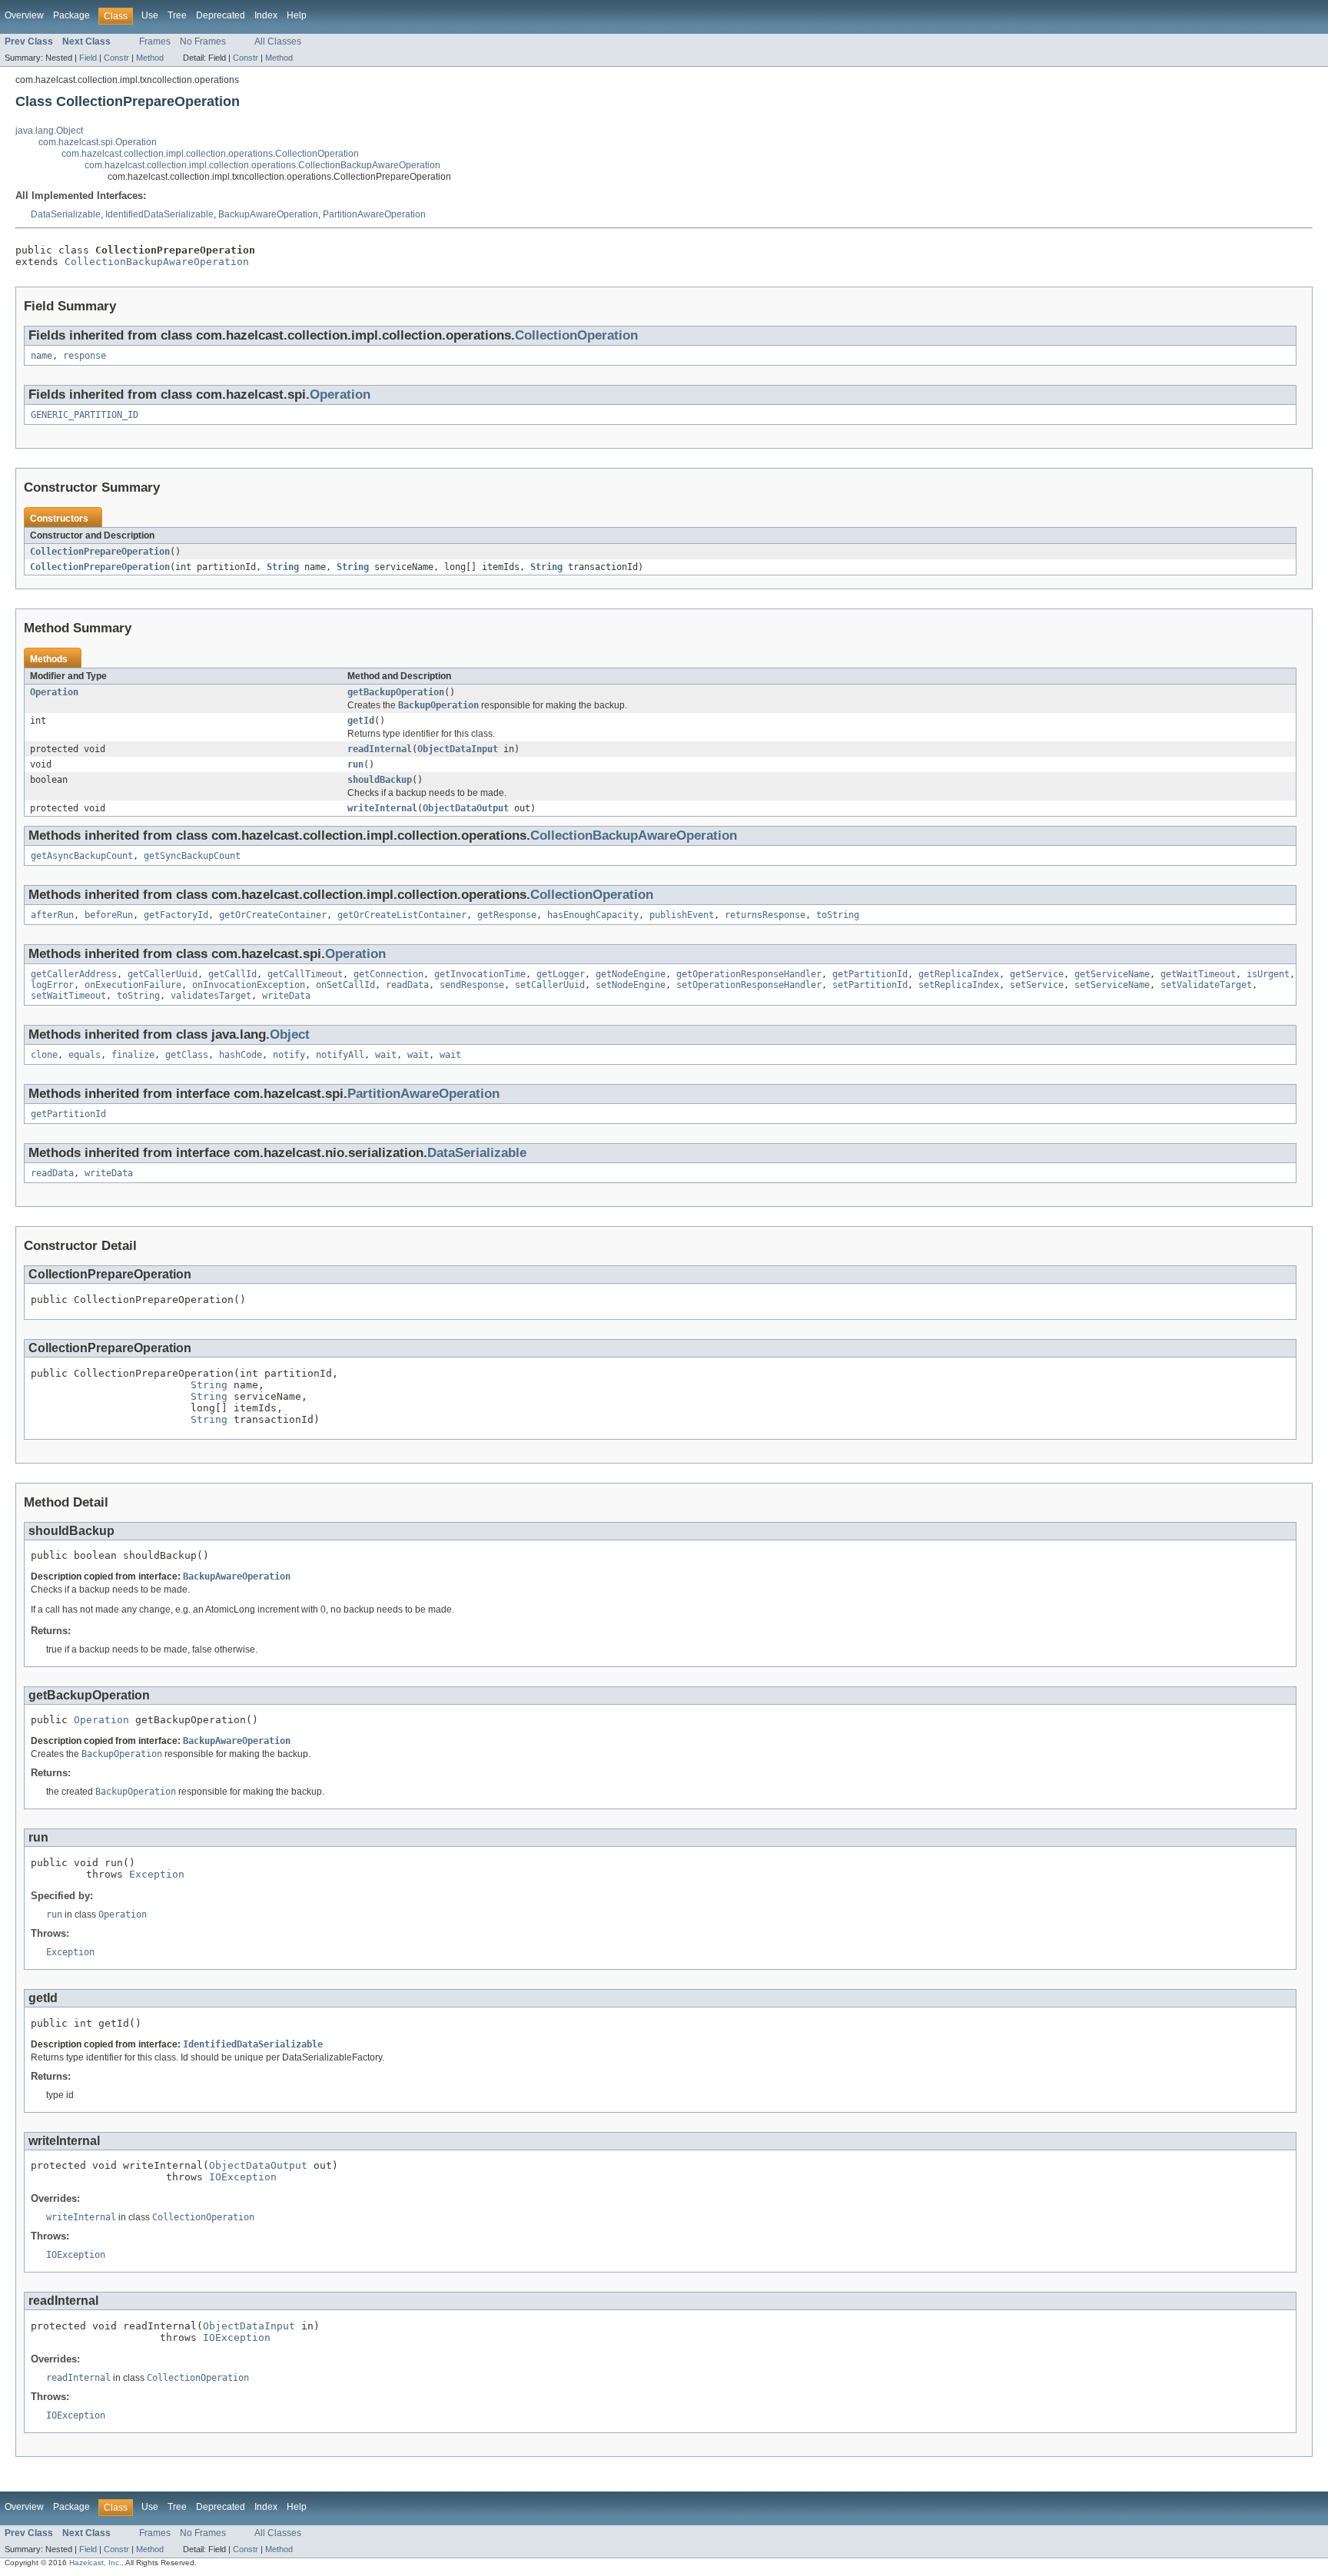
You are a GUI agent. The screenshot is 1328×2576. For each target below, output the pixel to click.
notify (289, 1055)
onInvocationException (249, 985)
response (85, 356)
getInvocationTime (480, 974)
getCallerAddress (74, 974)
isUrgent (1268, 974)
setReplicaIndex (959, 985)
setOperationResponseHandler (749, 985)
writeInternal (382, 808)
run (355, 764)
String (283, 567)
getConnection (388, 974)
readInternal (380, 749)
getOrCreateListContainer (402, 915)
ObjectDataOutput (466, 808)
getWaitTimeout (1198, 974)
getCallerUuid (163, 974)
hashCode (241, 1055)
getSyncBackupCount (192, 856)
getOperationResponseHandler (749, 974)
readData (407, 985)
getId (361, 721)
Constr (116, 58)
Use (150, 15)
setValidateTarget (1206, 985)
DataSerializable (66, 214)
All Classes (278, 41)
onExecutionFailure (133, 985)
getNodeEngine (631, 974)
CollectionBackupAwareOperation (157, 262)
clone (44, 1055)
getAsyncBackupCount (82, 856)
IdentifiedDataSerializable (159, 214)
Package (71, 15)
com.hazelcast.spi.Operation (98, 142)
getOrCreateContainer (273, 915)
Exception (157, 1874)
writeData (286, 996)
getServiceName (1112, 974)
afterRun (52, 915)
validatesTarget (211, 996)
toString (838, 915)
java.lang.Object (49, 131)
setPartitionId (870, 985)
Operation (340, 395)
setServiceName (1112, 985)
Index (266, 15)
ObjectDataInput (458, 749)
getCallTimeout (305, 974)
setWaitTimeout (68, 996)
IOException (243, 2177)
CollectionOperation (576, 335)
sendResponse (472, 985)
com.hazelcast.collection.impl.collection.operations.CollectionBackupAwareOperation (262, 165)
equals (85, 1055)
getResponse (507, 915)
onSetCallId (345, 985)
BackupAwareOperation (268, 214)
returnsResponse (765, 915)
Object (290, 1034)
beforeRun (109, 915)
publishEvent (682, 915)
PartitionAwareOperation (374, 214)
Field (88, 58)
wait (386, 1055)
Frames (155, 41)
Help (297, 15)
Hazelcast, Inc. (95, 2563)
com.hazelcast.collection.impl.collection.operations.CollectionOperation (210, 154)
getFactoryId (176, 915)
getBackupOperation (396, 692)
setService (1037, 985)
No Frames (203, 41)
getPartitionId (870, 974)
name (41, 356)
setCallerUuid (550, 985)
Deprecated (221, 15)
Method (150, 58)
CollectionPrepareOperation (100, 552)
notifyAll (340, 1055)
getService (1037, 974)
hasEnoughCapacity (593, 915)
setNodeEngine (631, 985)
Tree (177, 15)
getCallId (232, 974)
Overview (24, 15)
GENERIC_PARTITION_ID (85, 415)
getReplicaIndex (959, 974)
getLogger (561, 974)
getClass (187, 1055)
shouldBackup (380, 780)
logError (52, 985)
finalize (133, 1055)
